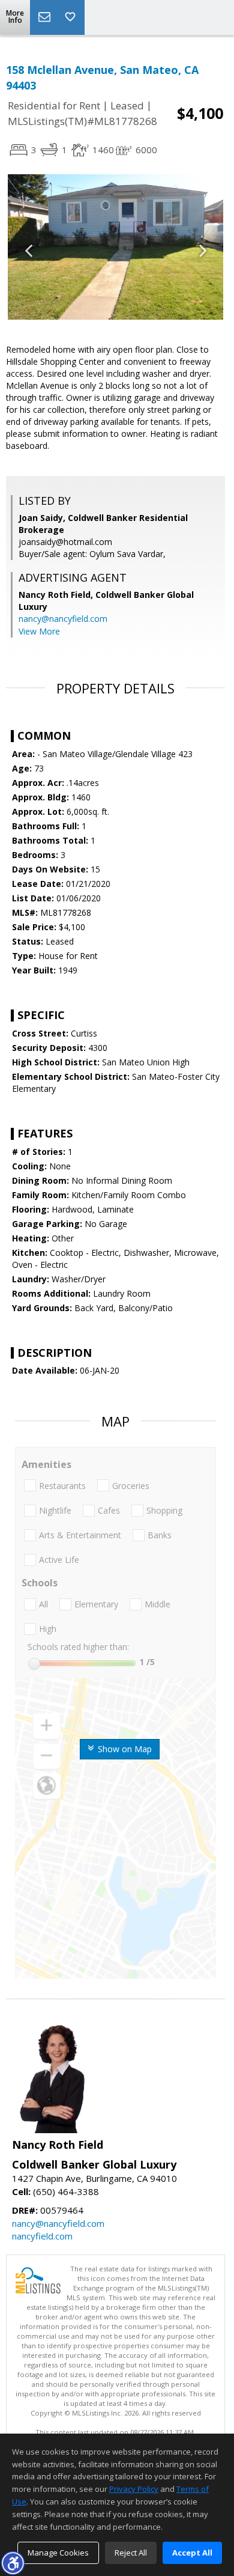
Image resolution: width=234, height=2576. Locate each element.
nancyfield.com (42, 2236)
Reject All (131, 2553)
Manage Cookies (58, 2553)
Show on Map (124, 1749)
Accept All (192, 2553)
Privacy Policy (134, 2489)
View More (39, 631)
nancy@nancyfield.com (63, 619)
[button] (13, 2563)
